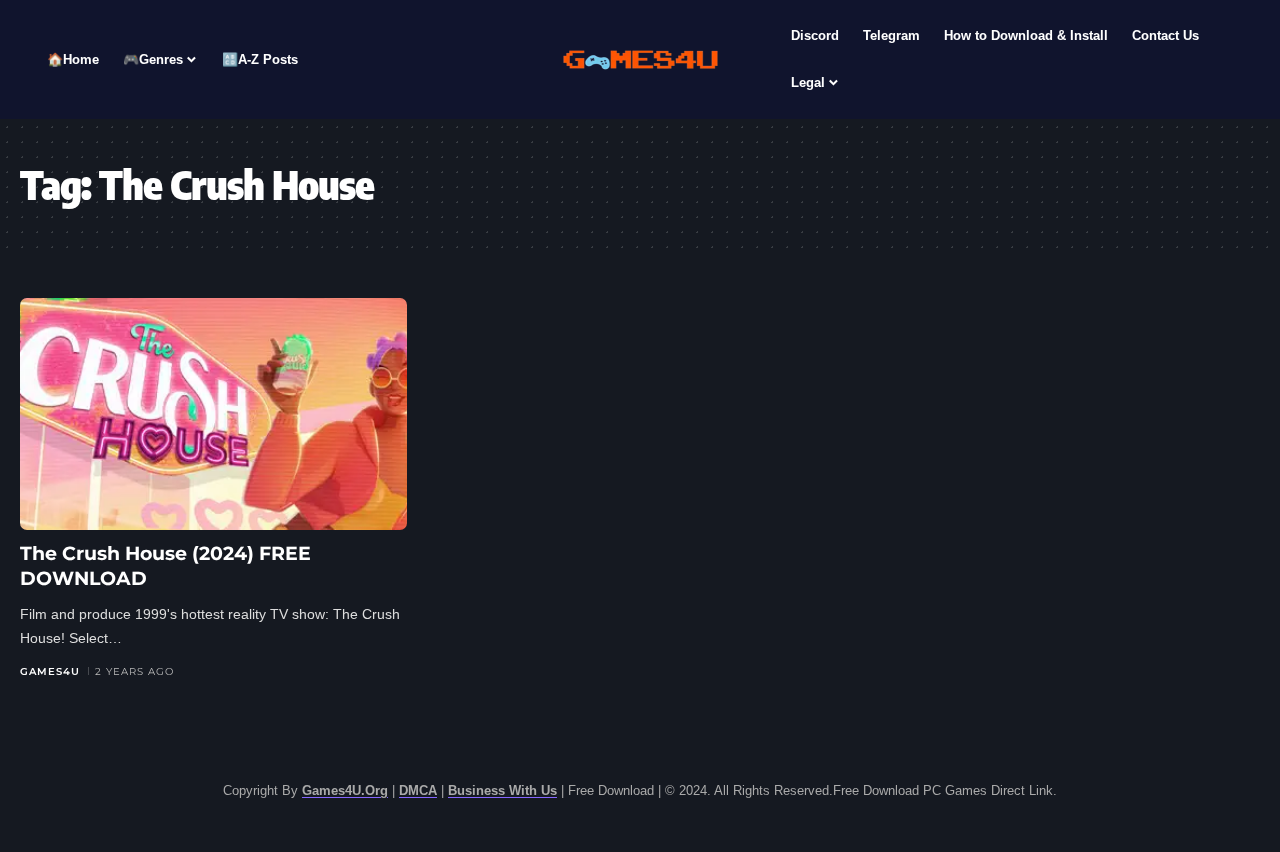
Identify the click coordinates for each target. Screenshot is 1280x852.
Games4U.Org (345, 790)
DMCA (418, 790)
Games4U (50, 671)
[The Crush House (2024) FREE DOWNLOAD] (213, 414)
